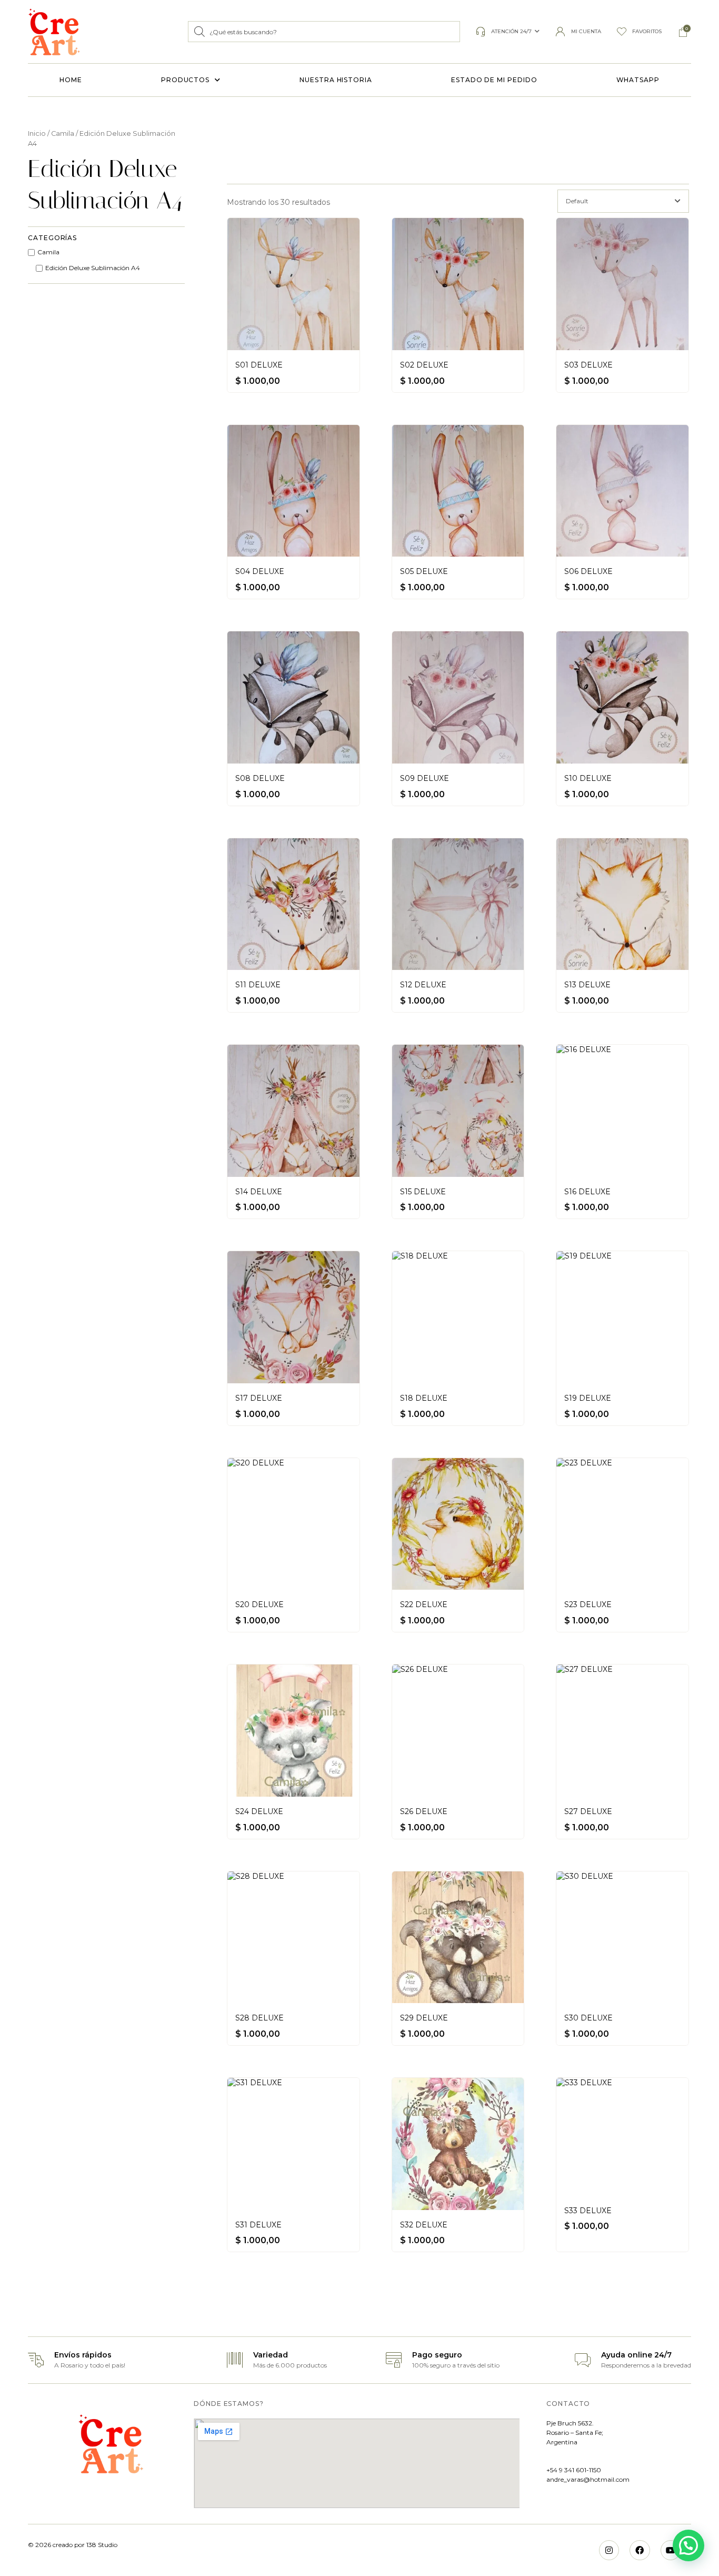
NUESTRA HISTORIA (336, 80)
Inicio (37, 133)
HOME (71, 80)
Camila (63, 133)
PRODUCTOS (185, 80)
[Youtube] (671, 2550)
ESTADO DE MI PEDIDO (494, 80)
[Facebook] (640, 2550)
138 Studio (101, 2545)
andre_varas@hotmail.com (588, 2479)
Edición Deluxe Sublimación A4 (93, 268)
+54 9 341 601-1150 (574, 2470)
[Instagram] (609, 2550)
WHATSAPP (638, 80)
